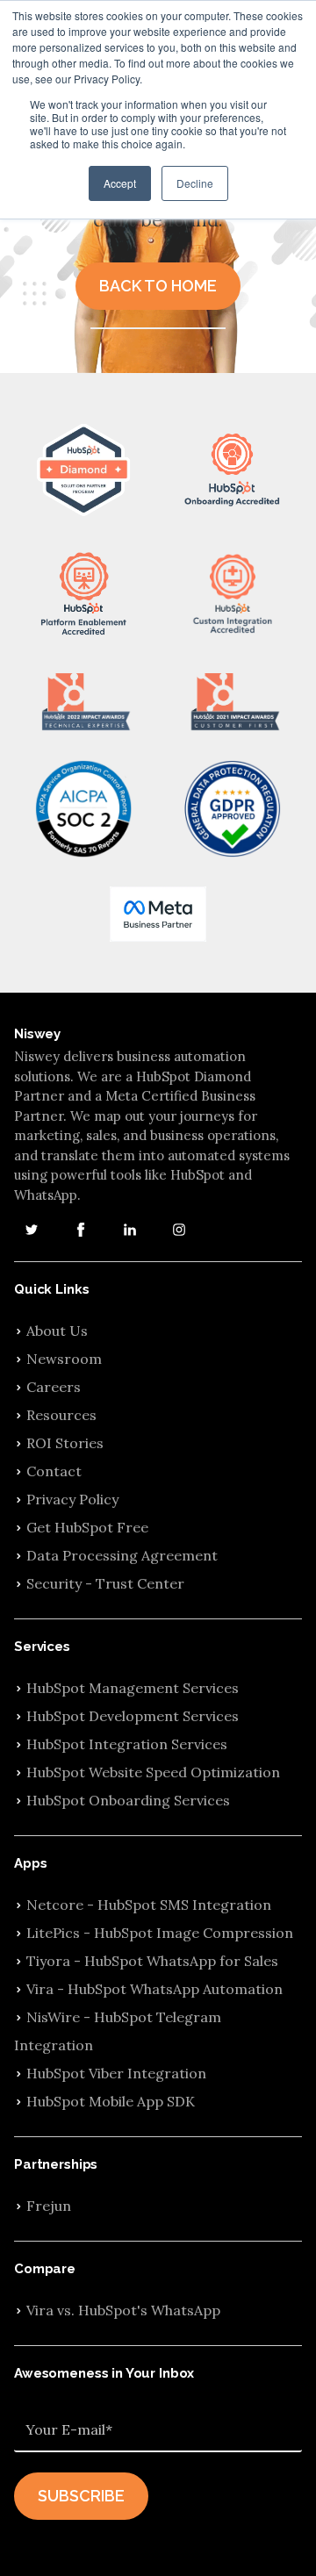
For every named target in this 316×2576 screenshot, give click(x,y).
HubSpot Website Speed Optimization (153, 1772)
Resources (61, 1415)
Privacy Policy (72, 1499)
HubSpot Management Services (133, 1688)
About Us (57, 1331)
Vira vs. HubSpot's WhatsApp (123, 2310)
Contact (54, 1471)
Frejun (49, 2206)
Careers (54, 1387)
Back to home (158, 286)
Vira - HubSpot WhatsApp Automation (154, 1989)
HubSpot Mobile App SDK (111, 2101)
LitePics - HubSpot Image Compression (160, 1933)
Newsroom (64, 1359)
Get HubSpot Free (87, 1527)
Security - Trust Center (105, 1583)
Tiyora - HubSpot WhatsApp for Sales (152, 1961)
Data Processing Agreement (122, 1555)
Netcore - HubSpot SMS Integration (149, 1905)
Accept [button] (120, 183)
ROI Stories (65, 1443)
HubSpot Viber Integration (116, 2073)
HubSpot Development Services (133, 1716)
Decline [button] (195, 183)
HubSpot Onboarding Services (128, 1800)
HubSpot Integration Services (127, 1744)
